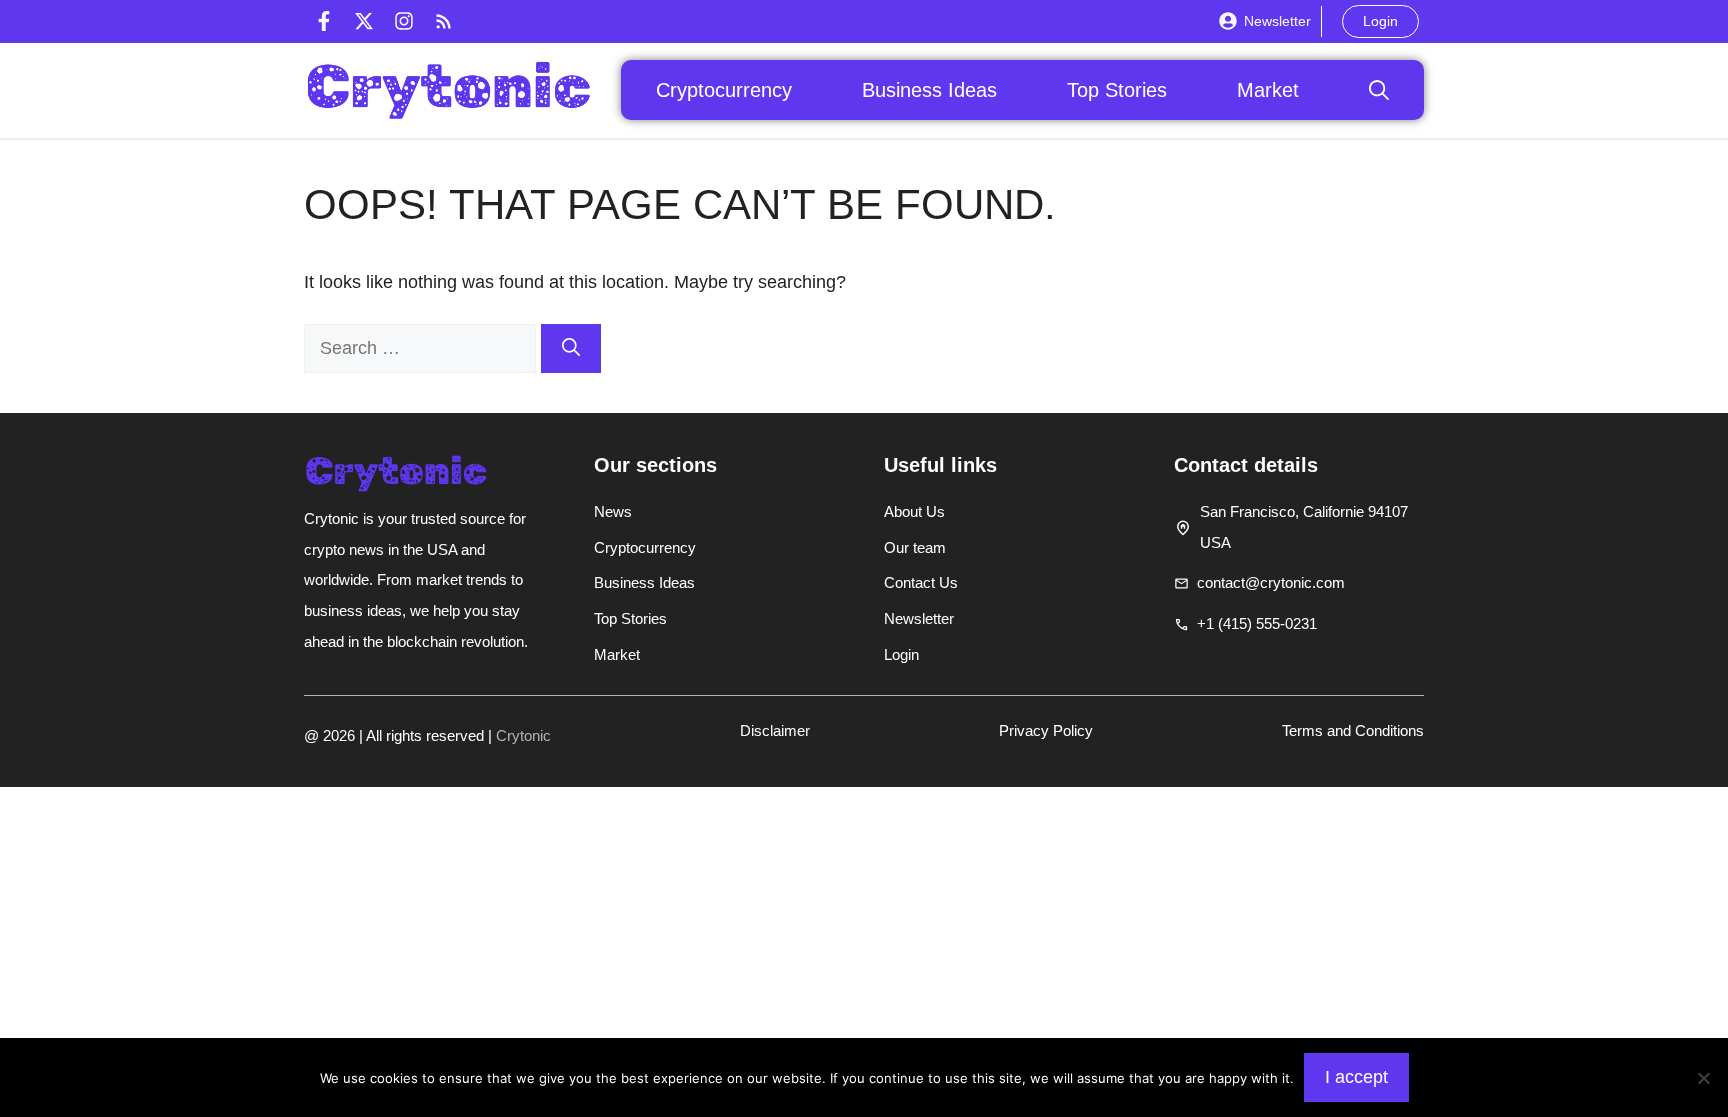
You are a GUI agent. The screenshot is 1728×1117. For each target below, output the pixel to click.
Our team (915, 547)
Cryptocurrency (724, 90)
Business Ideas (929, 90)
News (613, 511)
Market (1268, 90)
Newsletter (1277, 21)
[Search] (571, 348)
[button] (1379, 90)
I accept (1356, 1077)
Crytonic (523, 735)
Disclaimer (775, 730)
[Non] (1703, 1078)
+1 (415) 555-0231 (1257, 623)
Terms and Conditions (1353, 730)
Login (1380, 21)
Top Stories (1117, 90)
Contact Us (921, 582)
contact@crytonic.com (1271, 582)
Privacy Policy (1046, 730)
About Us (914, 511)
